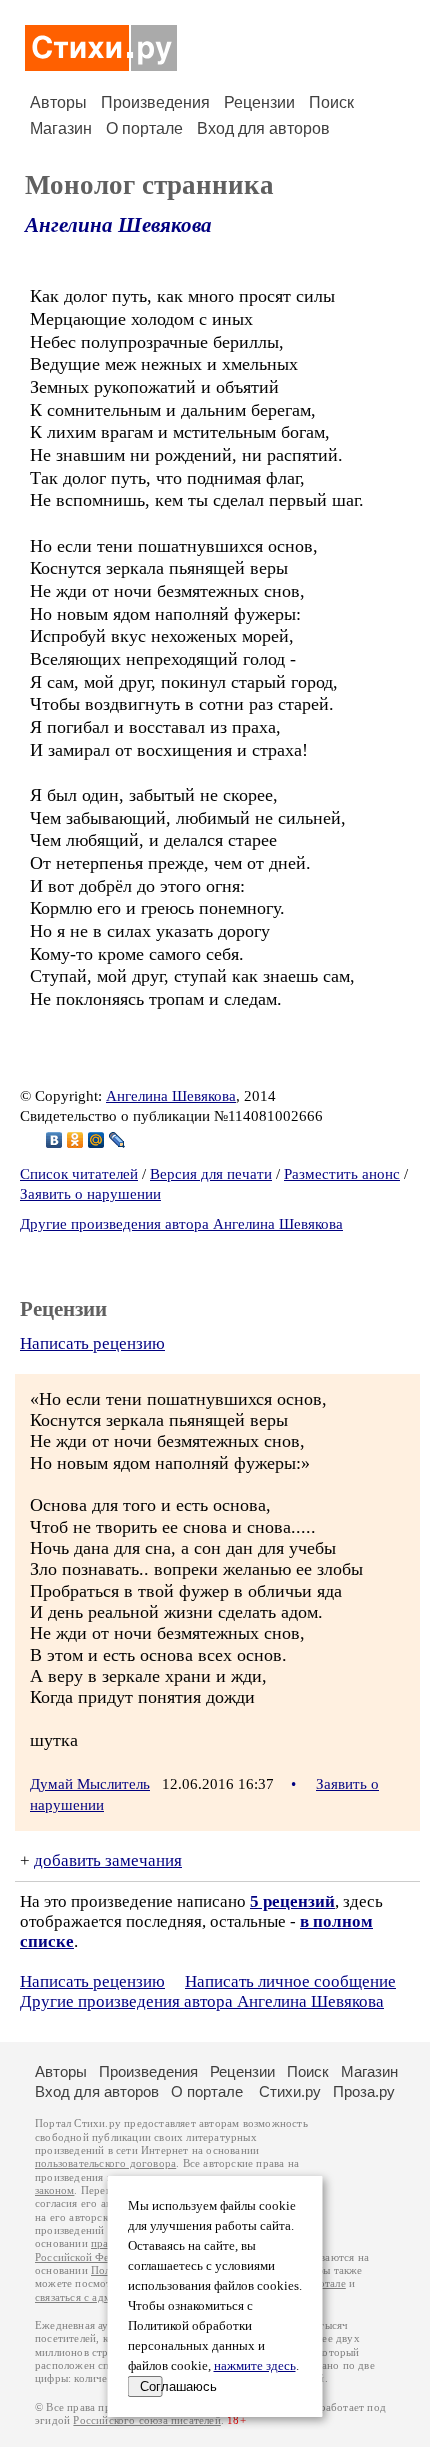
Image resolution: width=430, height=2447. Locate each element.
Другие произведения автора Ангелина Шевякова (181, 1224)
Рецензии (259, 102)
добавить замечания (108, 1860)
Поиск (331, 102)
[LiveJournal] (117, 1140)
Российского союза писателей (146, 2420)
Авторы (58, 102)
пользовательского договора (105, 2163)
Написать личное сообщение (290, 1981)
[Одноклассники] (75, 1140)
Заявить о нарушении (90, 1194)
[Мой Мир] (96, 1140)
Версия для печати (211, 1174)
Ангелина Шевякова (118, 225)
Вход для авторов (263, 128)
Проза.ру (364, 2091)
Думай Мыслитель (90, 1784)
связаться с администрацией (105, 2297)
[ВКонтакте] (54, 1140)
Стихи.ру (290, 2091)
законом (54, 2190)
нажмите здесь (255, 2366)
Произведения (155, 102)
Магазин (61, 128)
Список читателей (79, 1174)
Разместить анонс (342, 1174)
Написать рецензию (92, 1343)
